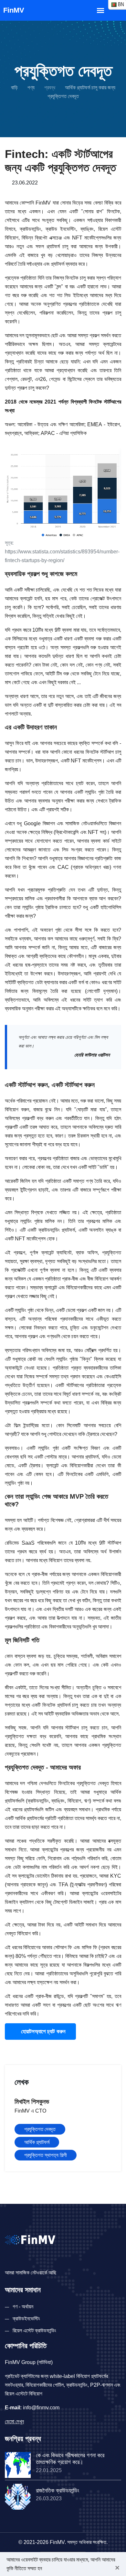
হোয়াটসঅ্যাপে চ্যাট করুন (42, 2032)
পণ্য (31, 88)
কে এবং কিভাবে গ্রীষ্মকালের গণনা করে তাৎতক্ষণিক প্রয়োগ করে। (70, 2459)
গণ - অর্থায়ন (23, 2307)
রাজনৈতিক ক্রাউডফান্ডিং (58, 2491)
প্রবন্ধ (50, 88)
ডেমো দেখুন (14, 2421)
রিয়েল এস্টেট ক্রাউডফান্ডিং (34, 2331)
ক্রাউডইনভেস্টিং (26, 2319)
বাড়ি (14, 88)
